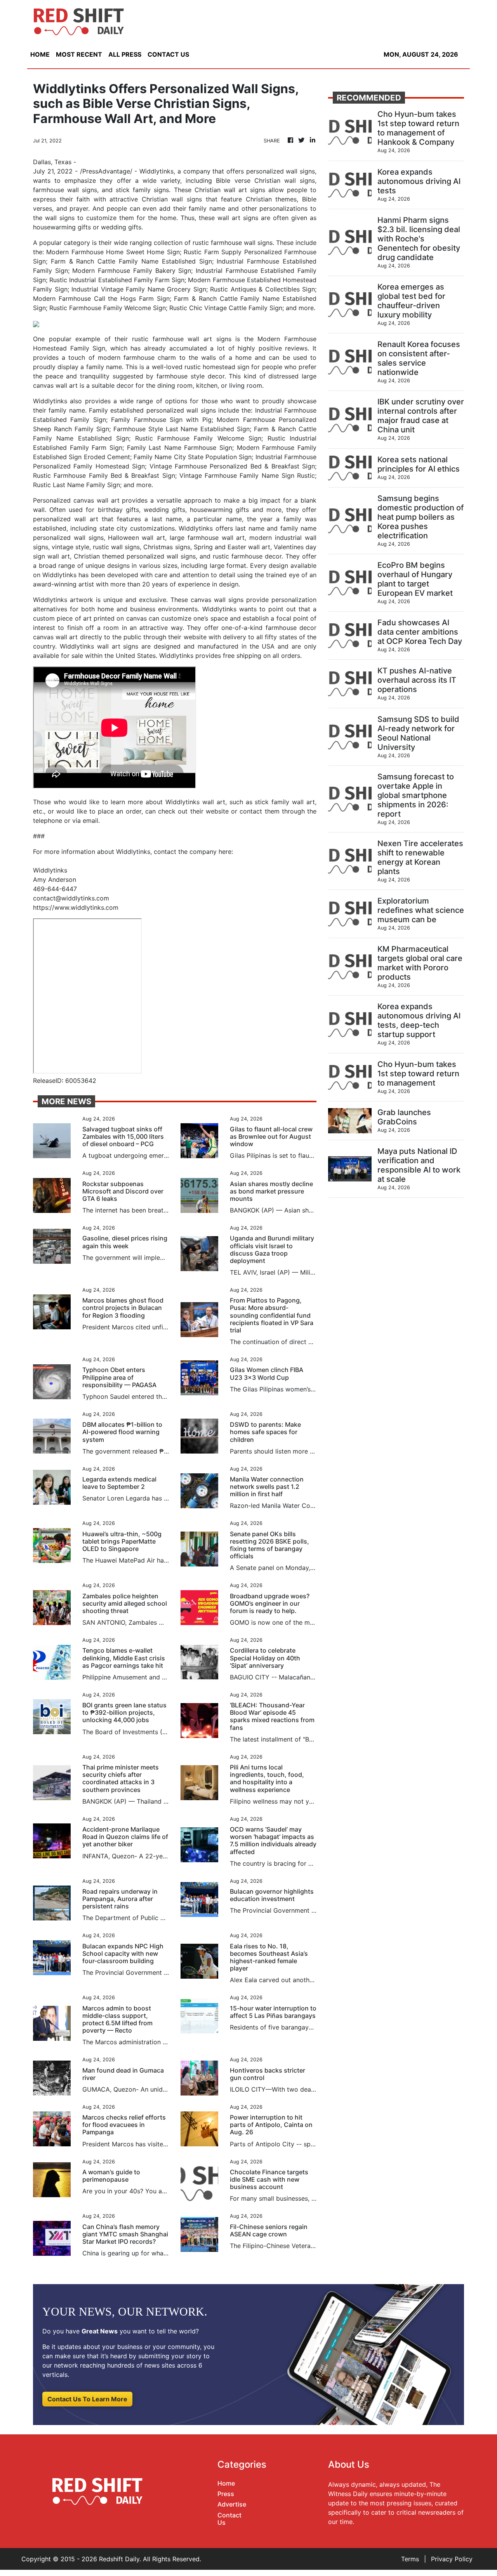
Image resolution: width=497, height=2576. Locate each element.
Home (226, 2483)
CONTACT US (168, 54)
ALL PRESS (125, 54)
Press (226, 2494)
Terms (410, 2559)
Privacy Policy (452, 2559)
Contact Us (229, 2519)
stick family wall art (285, 802)
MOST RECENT (79, 54)
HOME (40, 54)
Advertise (232, 2504)
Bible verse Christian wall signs (265, 180)
